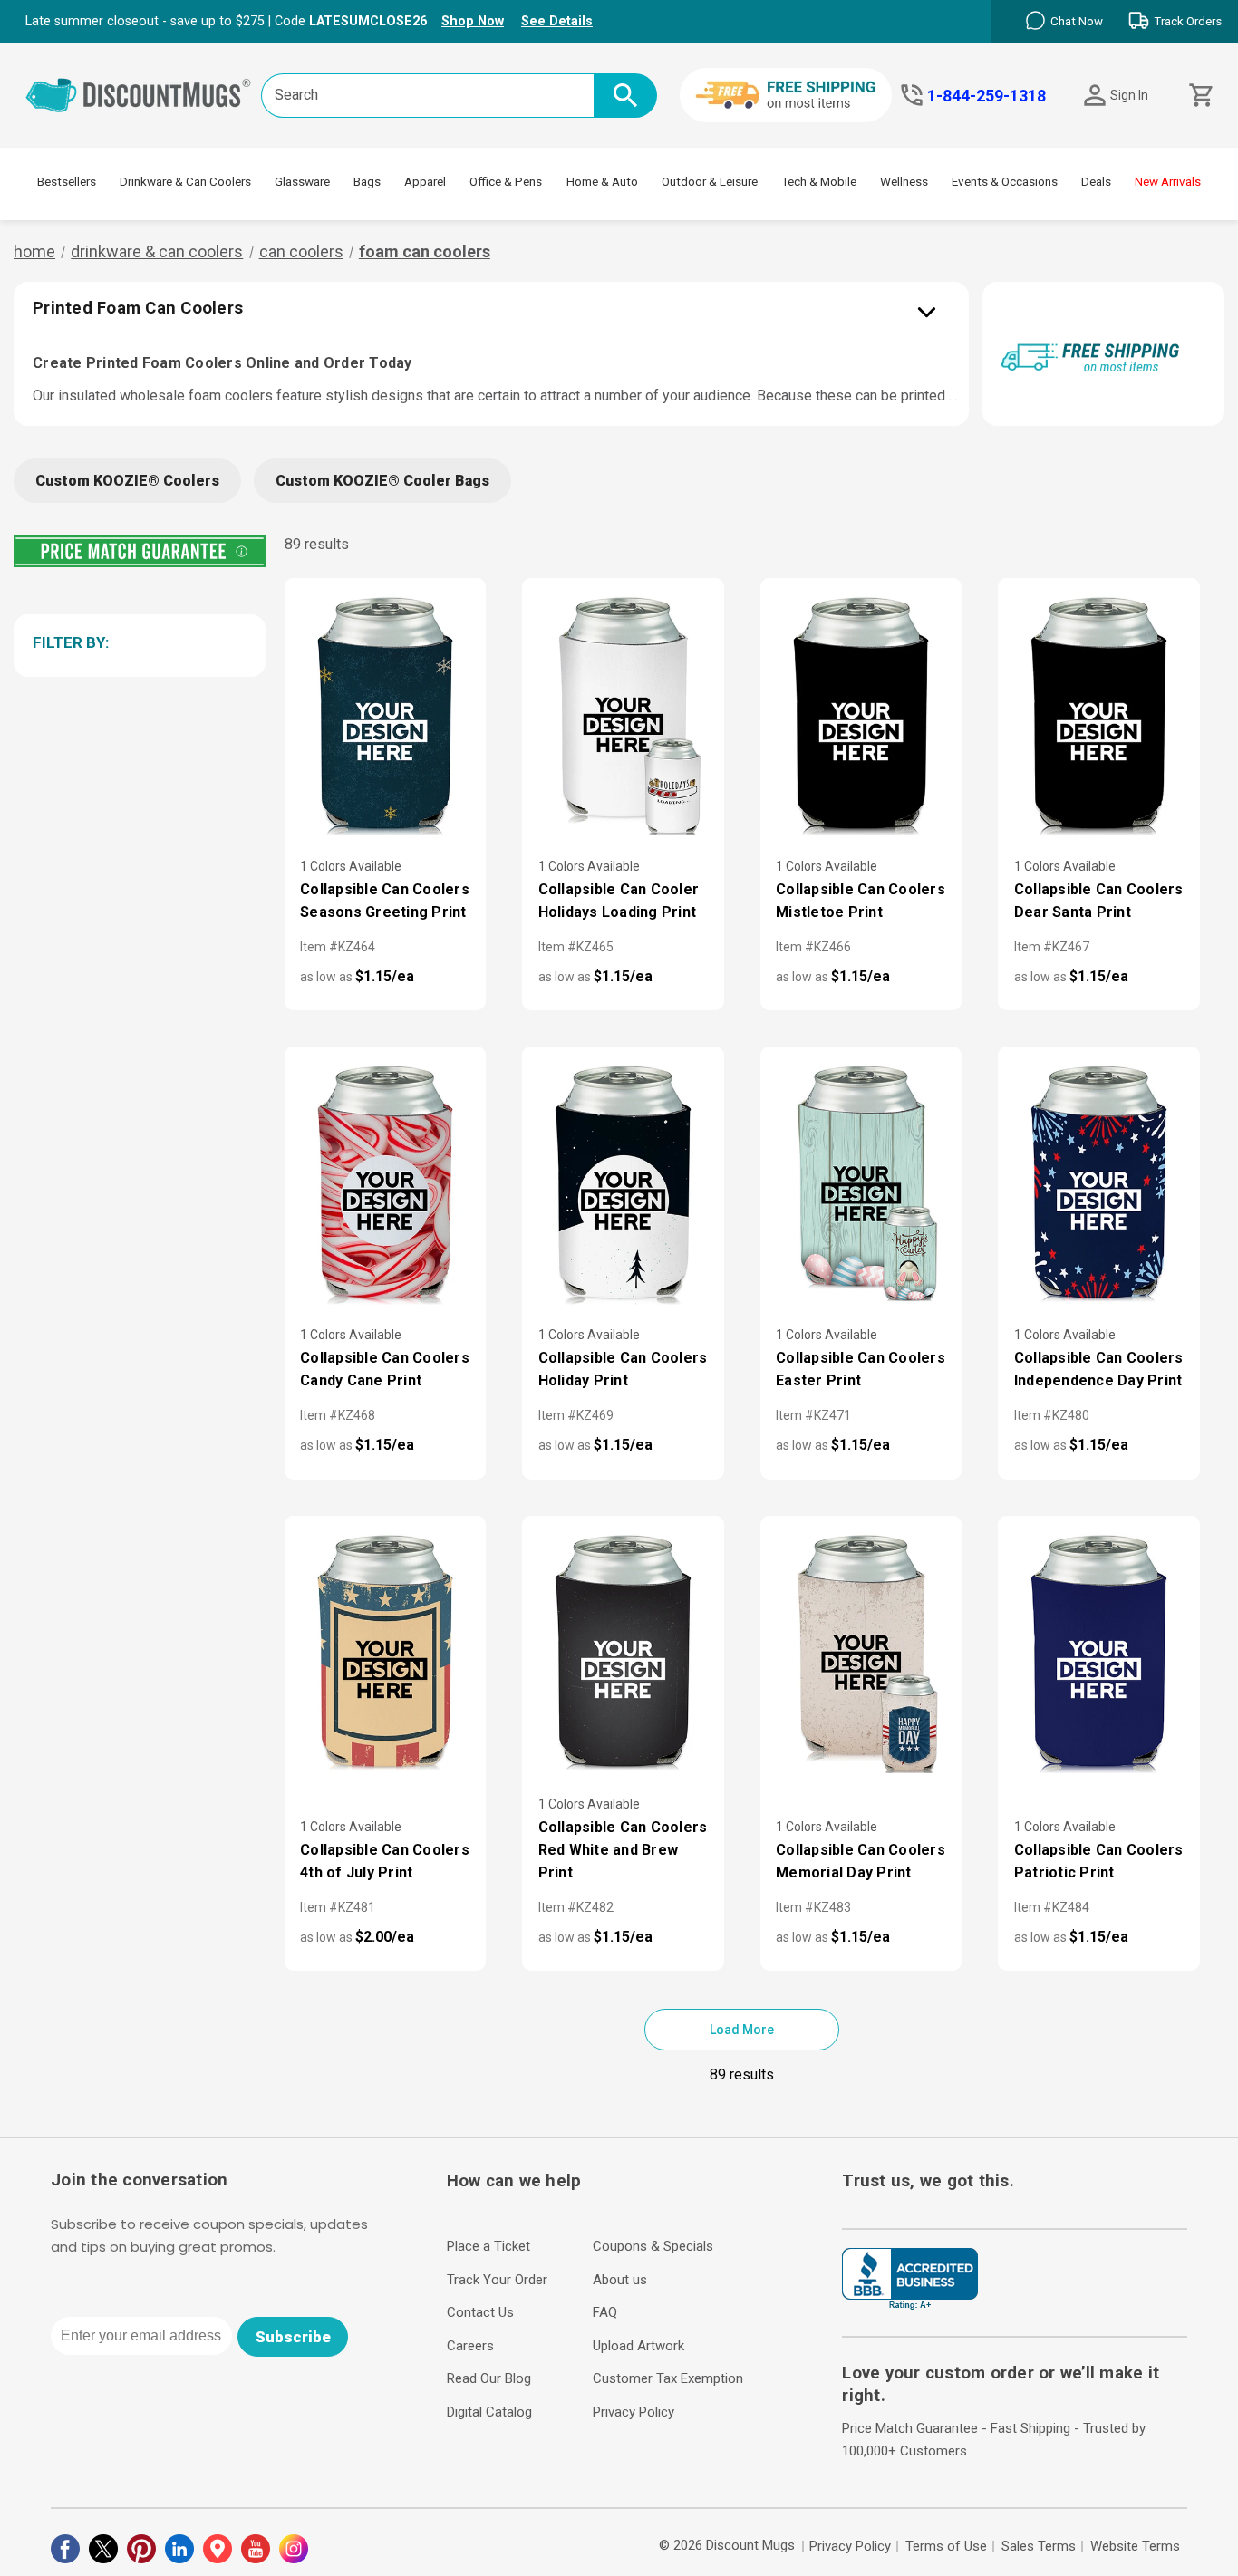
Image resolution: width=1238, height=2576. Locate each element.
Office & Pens (506, 181)
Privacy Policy (634, 2412)
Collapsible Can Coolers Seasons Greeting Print (385, 901)
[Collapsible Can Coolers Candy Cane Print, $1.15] (386, 1183)
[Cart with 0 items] (1199, 96)
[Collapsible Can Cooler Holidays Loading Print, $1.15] (623, 715)
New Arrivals (1168, 181)
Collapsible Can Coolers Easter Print (861, 1369)
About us (620, 2280)
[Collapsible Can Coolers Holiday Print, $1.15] (623, 1183)
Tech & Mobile (819, 181)
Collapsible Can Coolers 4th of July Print (385, 1861)
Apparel (425, 181)
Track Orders (1188, 21)
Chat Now (1077, 21)
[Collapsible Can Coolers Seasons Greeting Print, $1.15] (386, 715)
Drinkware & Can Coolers (185, 181)
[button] (136, 642)
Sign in (1129, 95)
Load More (742, 2030)
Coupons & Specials (653, 2246)
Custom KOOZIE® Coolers (127, 481)
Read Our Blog (489, 2378)
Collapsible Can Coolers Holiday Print (623, 1369)
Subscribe (293, 2337)
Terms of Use (946, 2546)
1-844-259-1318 (987, 96)
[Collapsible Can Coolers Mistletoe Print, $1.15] (861, 715)
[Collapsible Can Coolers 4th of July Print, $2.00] (386, 1653)
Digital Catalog (489, 2412)
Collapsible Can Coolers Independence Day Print (1099, 1369)
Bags (367, 181)
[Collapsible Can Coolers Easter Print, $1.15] (861, 1183)
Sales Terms (1039, 2546)
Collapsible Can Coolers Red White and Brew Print (623, 1850)
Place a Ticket (488, 2246)
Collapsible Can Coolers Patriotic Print (1099, 1861)
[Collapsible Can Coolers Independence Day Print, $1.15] (1099, 1183)
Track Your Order (497, 2280)
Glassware (302, 181)
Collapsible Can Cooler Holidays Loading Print (619, 901)
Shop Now (473, 21)
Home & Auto (602, 181)
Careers (470, 2346)
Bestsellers (67, 181)
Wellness (904, 181)
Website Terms (1135, 2546)
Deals (1096, 181)
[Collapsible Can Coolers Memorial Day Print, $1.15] (861, 1653)
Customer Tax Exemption (668, 2378)
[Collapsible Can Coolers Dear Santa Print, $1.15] (1099, 715)
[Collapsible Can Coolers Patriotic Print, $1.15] (1099, 1653)
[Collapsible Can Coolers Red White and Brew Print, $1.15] (623, 1653)
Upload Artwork (638, 2346)
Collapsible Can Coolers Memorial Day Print (861, 1861)
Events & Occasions (1005, 181)
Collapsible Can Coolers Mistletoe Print (861, 901)
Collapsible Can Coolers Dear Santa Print (1099, 901)
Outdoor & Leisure (710, 181)
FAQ (605, 2312)
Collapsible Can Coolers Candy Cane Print (385, 1369)
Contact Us (480, 2312)
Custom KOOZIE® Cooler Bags (382, 481)
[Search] (625, 96)
